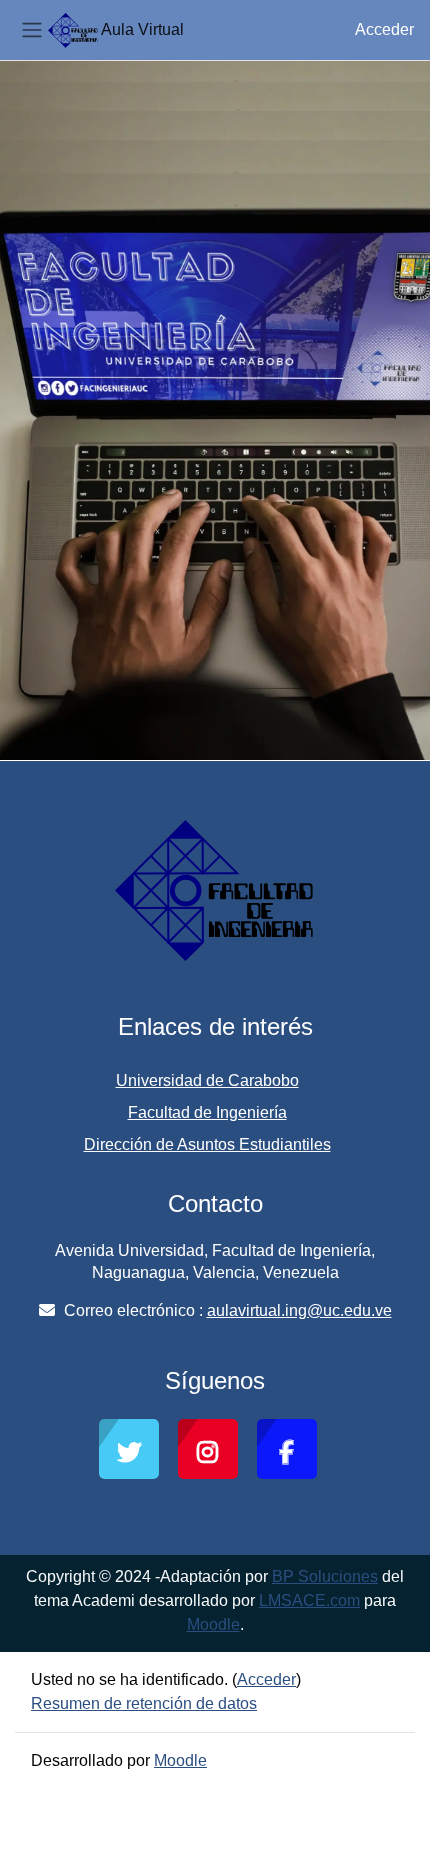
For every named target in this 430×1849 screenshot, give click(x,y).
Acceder (384, 29)
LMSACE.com (309, 1600)
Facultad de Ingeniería (207, 1112)
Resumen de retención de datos (144, 1703)
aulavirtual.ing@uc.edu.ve (299, 1310)
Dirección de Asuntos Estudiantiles (207, 1144)
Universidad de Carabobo (207, 1080)
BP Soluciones (325, 1576)
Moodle (213, 1624)
